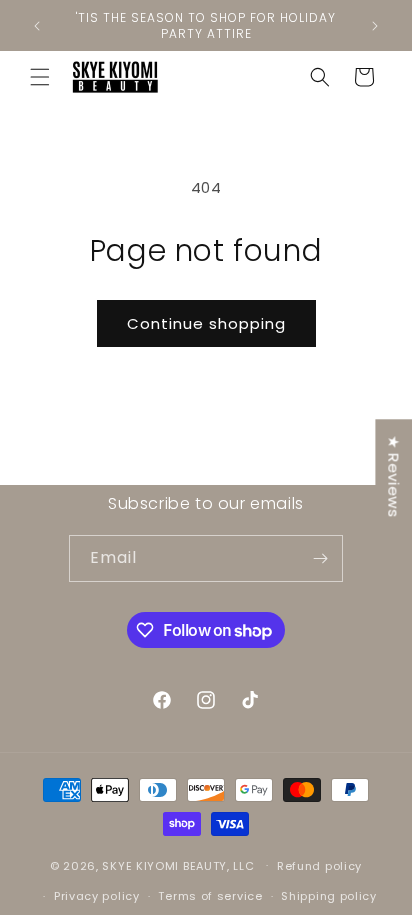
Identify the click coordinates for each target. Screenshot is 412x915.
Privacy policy (97, 896)
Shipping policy (329, 896)
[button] (40, 77)
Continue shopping (206, 323)
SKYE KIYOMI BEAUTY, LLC (178, 865)
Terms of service (210, 896)
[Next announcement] (375, 26)
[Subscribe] (320, 558)
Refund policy (319, 866)
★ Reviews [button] (393, 476)
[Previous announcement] (37, 26)
